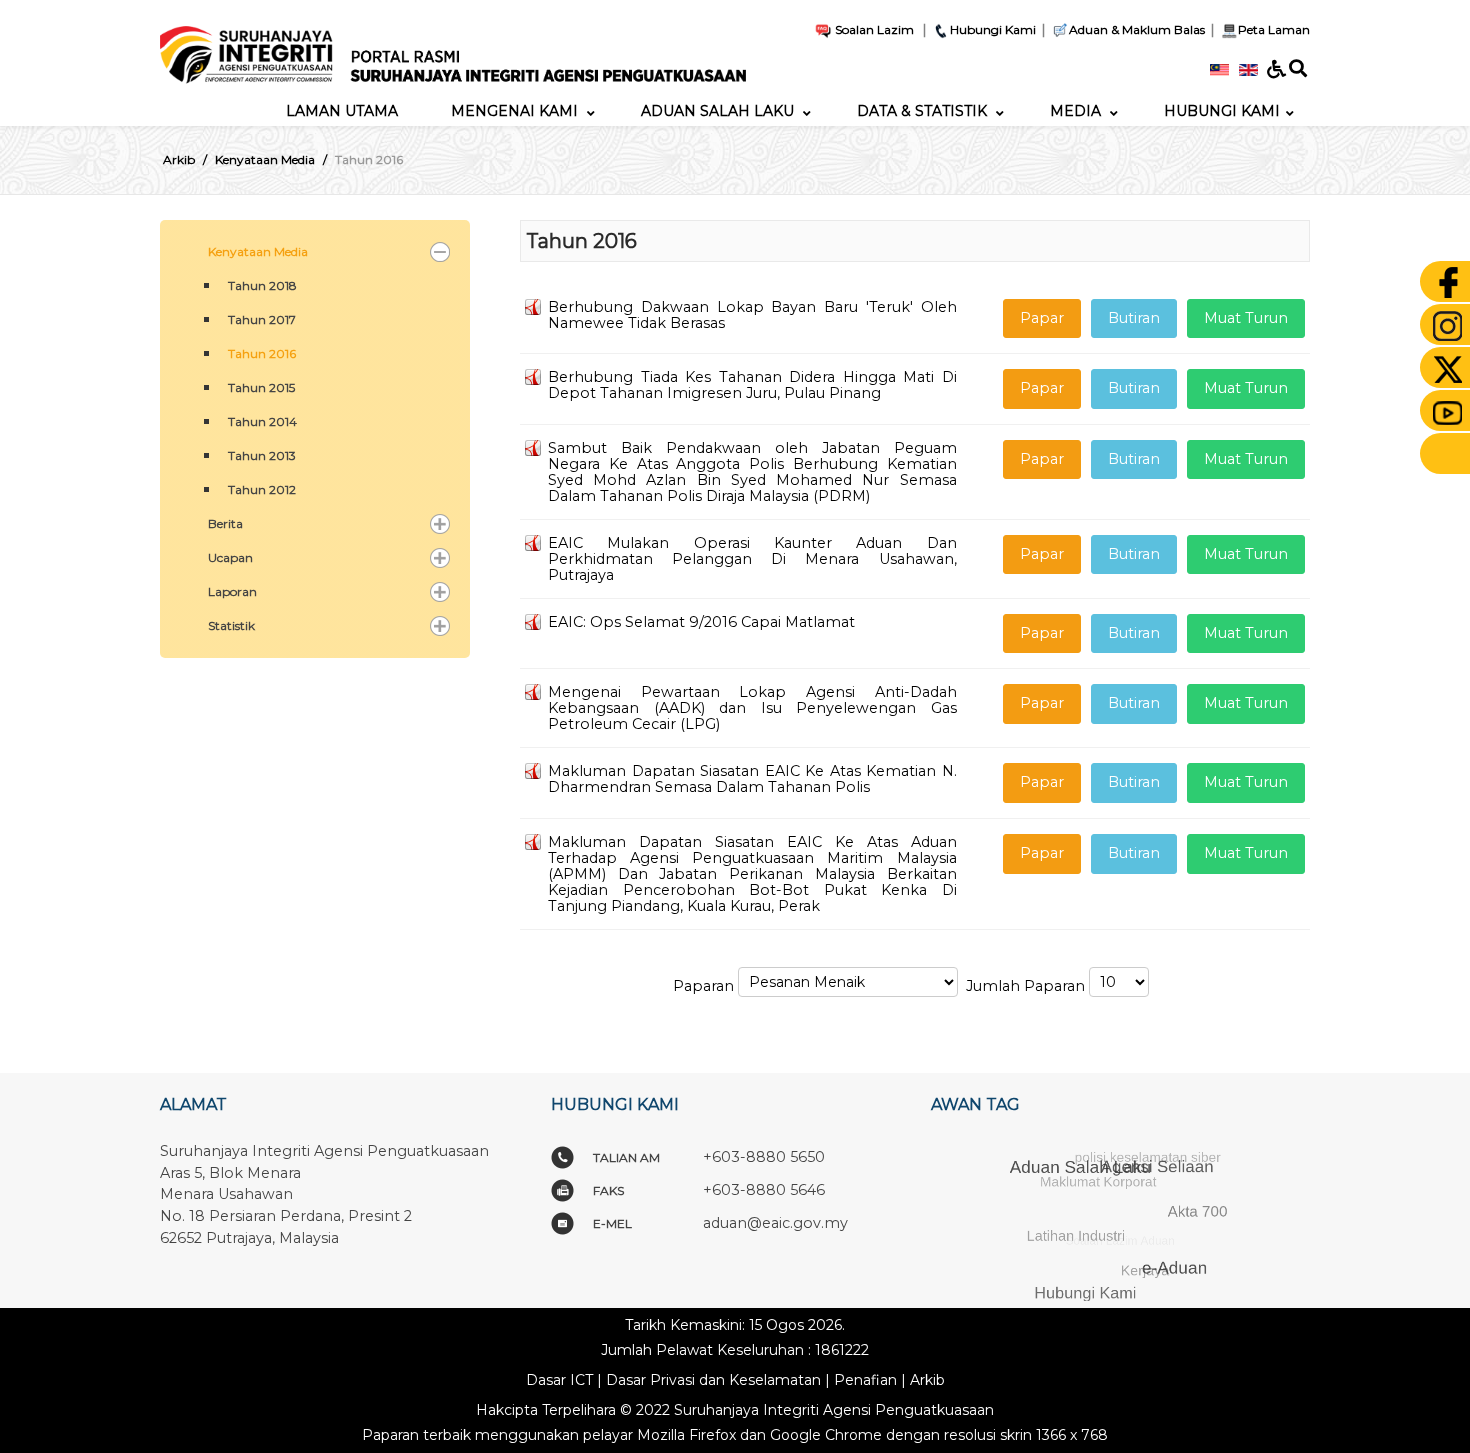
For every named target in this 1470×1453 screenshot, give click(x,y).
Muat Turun (1246, 318)
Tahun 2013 (262, 455)
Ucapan (230, 557)
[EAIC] (453, 47)
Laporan (232, 591)
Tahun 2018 (262, 285)
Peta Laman (1274, 29)
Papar (1042, 318)
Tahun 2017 (262, 319)
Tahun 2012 (262, 489)
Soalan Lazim (873, 29)
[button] (440, 252)
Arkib (927, 1380)
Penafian (865, 1380)
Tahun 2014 (262, 421)
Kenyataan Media (258, 251)
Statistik (231, 625)
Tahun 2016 (262, 353)
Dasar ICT (559, 1380)
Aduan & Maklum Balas (1137, 29)
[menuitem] (342, 111)
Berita (225, 523)
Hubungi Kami (993, 29)
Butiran (1134, 318)
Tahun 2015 (261, 387)
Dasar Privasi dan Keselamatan (713, 1380)
